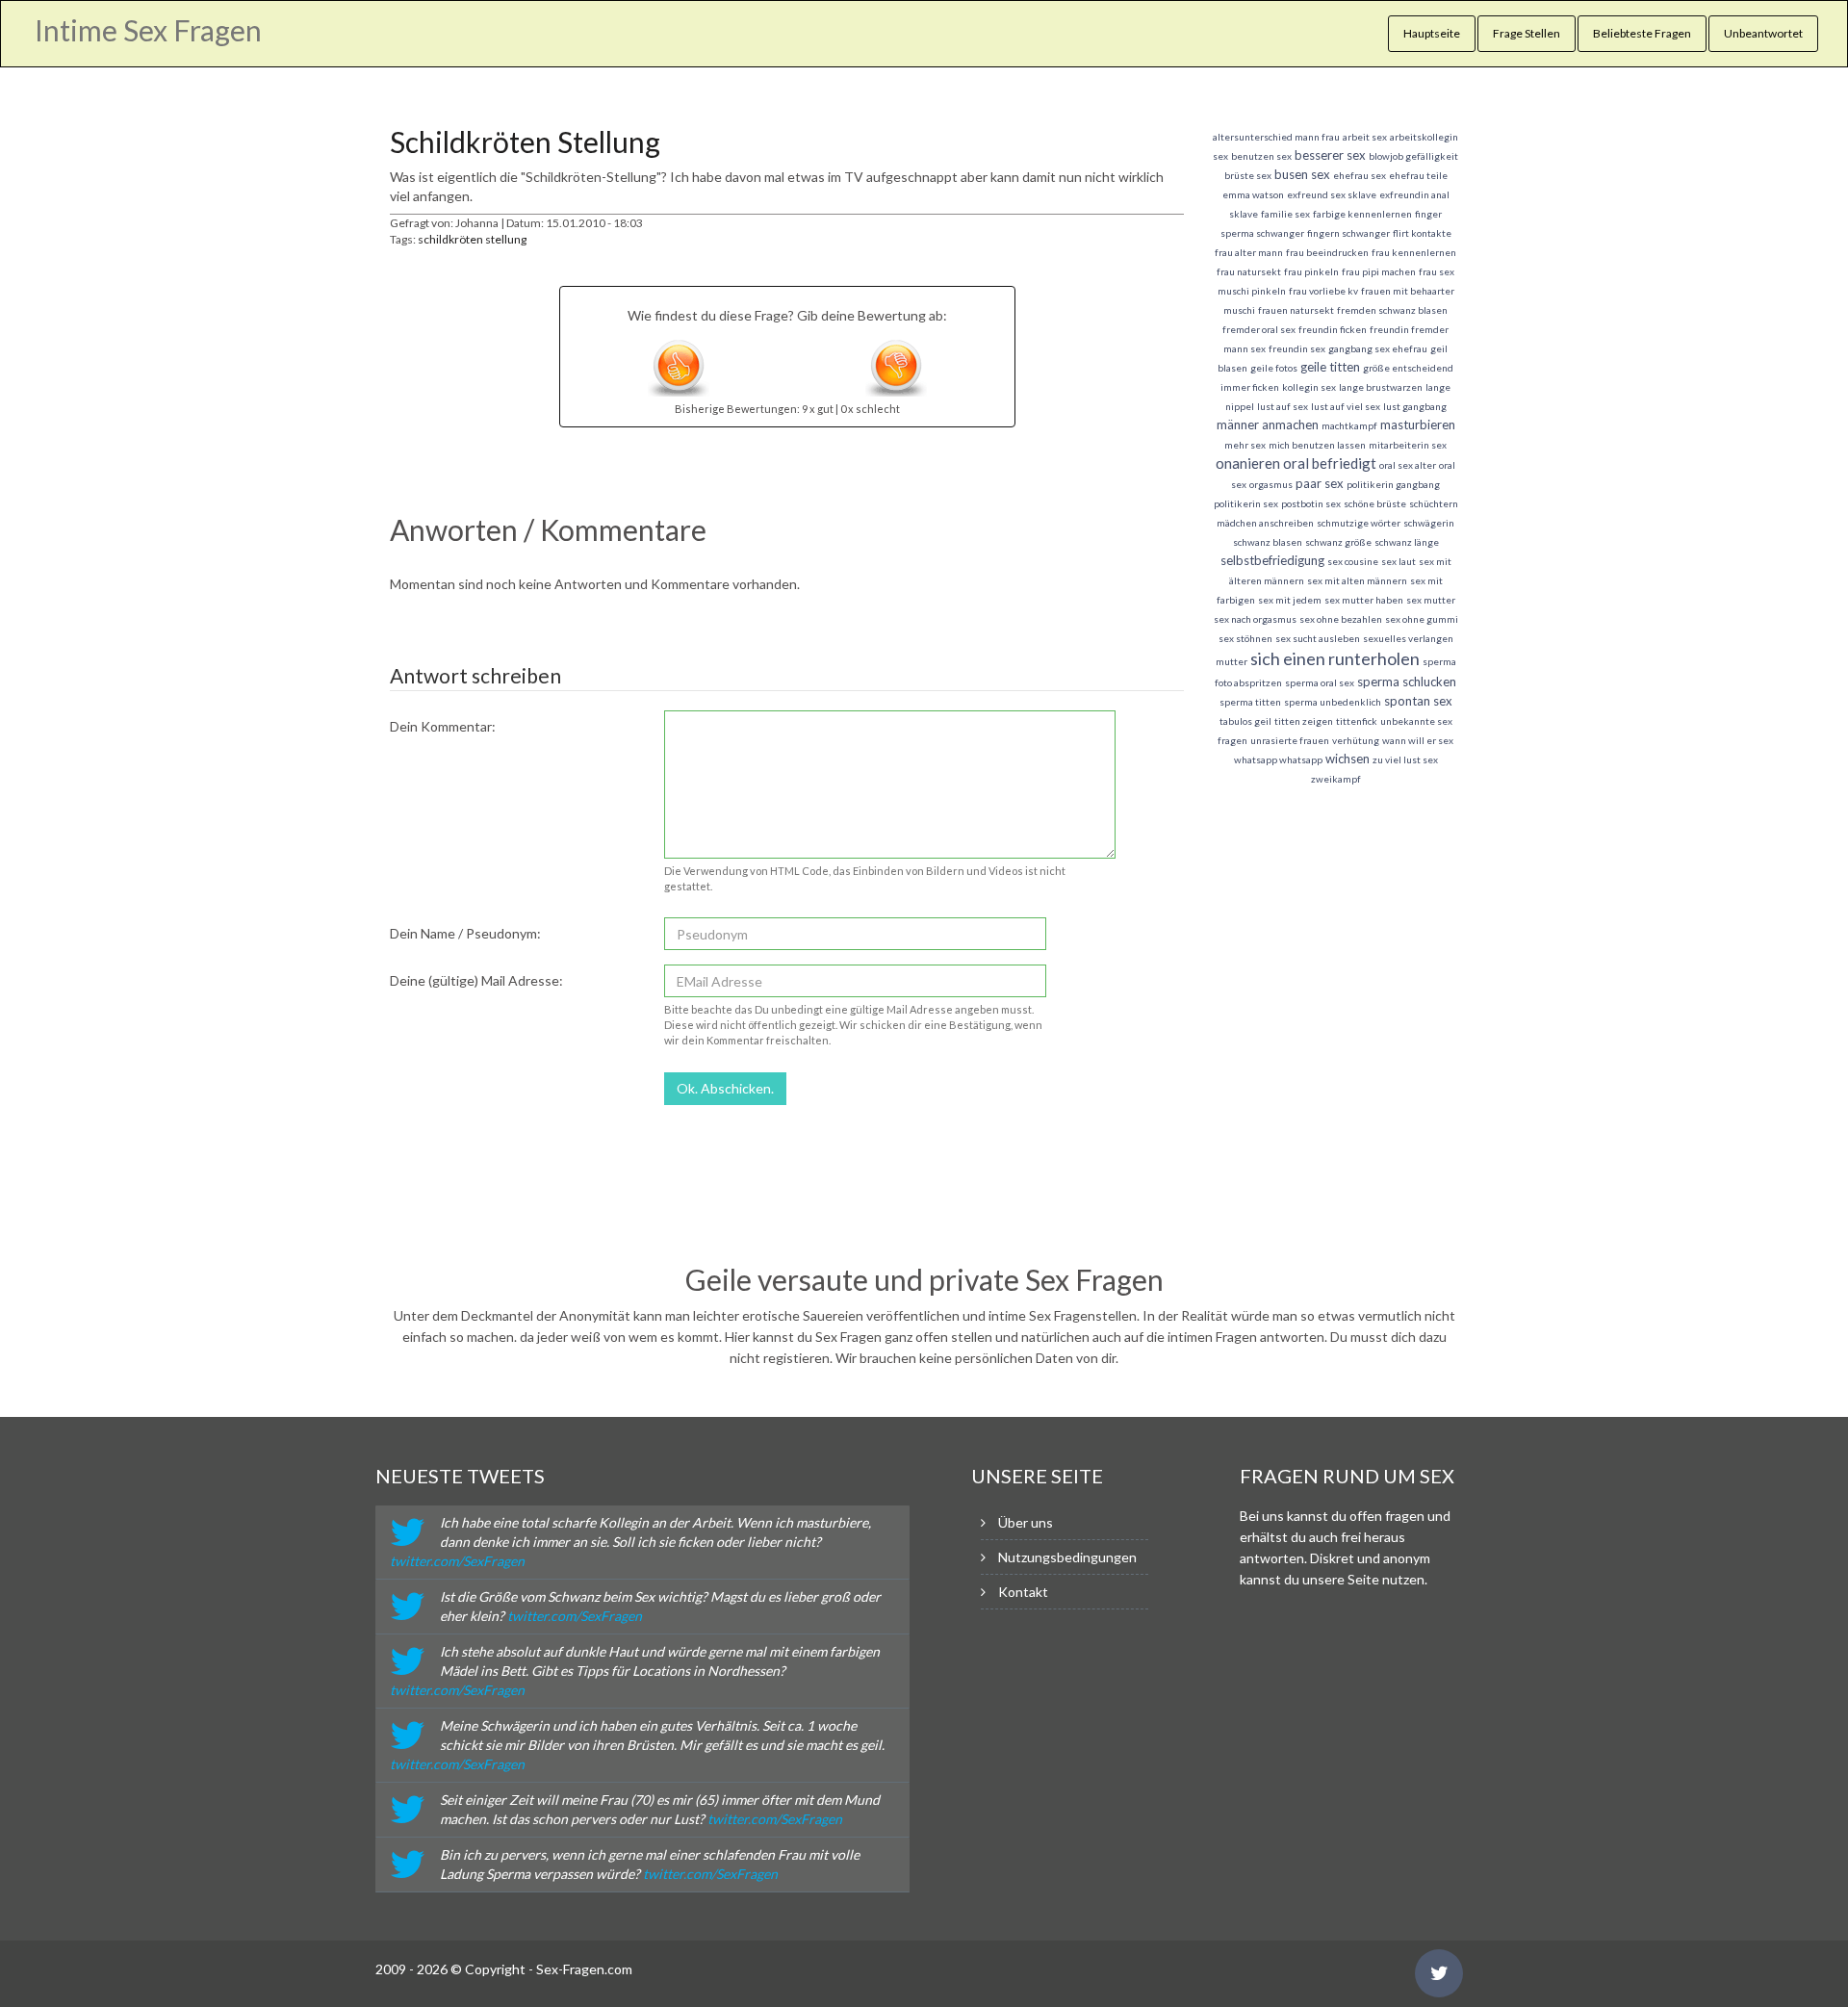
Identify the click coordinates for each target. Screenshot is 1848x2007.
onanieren (1248, 463)
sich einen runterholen (1335, 658)
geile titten (1330, 367)
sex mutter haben (1364, 600)
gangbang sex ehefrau (1378, 348)
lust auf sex (1283, 406)
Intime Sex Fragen (148, 30)
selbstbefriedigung (1272, 560)
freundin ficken (1333, 329)
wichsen (1347, 759)
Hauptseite (1432, 33)
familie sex (1285, 214)
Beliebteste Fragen (1642, 33)
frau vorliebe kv (1323, 291)
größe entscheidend (1408, 368)
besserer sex (1330, 155)
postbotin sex (1311, 503)
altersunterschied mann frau (1276, 137)
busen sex (1302, 174)
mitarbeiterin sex (1408, 445)
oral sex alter (1408, 465)
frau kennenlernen (1414, 252)
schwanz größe (1338, 542)
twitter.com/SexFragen (457, 1561)
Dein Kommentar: (443, 726)
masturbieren (1418, 425)
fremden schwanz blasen (1392, 310)
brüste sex (1248, 175)
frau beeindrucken (1327, 252)
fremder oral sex (1259, 329)
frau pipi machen (1379, 271)
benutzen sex (1261, 156)
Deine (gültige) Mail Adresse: (476, 980)
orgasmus (1271, 484)
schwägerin (1429, 523)
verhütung (1356, 740)
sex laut (1399, 561)
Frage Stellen (1527, 33)
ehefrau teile (1418, 175)
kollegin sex (1309, 387)
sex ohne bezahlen (1341, 619)
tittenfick (1357, 721)
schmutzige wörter (1359, 523)
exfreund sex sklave (1332, 194)
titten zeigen (1304, 721)
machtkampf (1349, 425)
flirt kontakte (1422, 233)
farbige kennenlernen (1362, 214)
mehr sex (1245, 445)
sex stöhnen (1245, 638)
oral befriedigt (1330, 463)
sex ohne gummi (1422, 619)
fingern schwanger (1348, 233)
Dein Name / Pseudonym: (465, 933)
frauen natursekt (1296, 310)
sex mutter (1431, 600)
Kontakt (1023, 1592)
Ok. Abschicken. (725, 1088)
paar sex (1320, 483)
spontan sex (1418, 701)
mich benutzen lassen (1317, 445)
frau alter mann (1249, 252)
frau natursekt (1249, 271)
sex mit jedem (1290, 600)
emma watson (1253, 194)
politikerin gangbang (1393, 484)
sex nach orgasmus (1255, 619)
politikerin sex (1246, 503)
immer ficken (1250, 387)
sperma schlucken (1407, 682)
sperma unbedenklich (1333, 702)
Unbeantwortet (1763, 33)
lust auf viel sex (1346, 406)
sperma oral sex (1320, 682)
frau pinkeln (1311, 271)
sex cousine (1353, 561)
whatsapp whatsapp (1278, 759)
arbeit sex (1365, 137)
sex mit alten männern (1357, 580)
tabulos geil (1245, 721)
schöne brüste (1375, 503)
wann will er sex (1418, 740)
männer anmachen (1268, 425)
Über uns (1026, 1522)
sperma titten (1250, 702)
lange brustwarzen (1381, 387)
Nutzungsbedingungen (1067, 1557)
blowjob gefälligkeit (1413, 156)
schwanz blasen (1268, 542)
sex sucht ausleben (1318, 638)
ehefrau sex (1360, 175)
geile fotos (1274, 368)
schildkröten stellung (472, 239)
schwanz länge (1407, 542)
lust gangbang (1415, 406)
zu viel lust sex (1405, 759)
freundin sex (1297, 348)
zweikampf (1336, 779)
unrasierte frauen (1290, 740)
